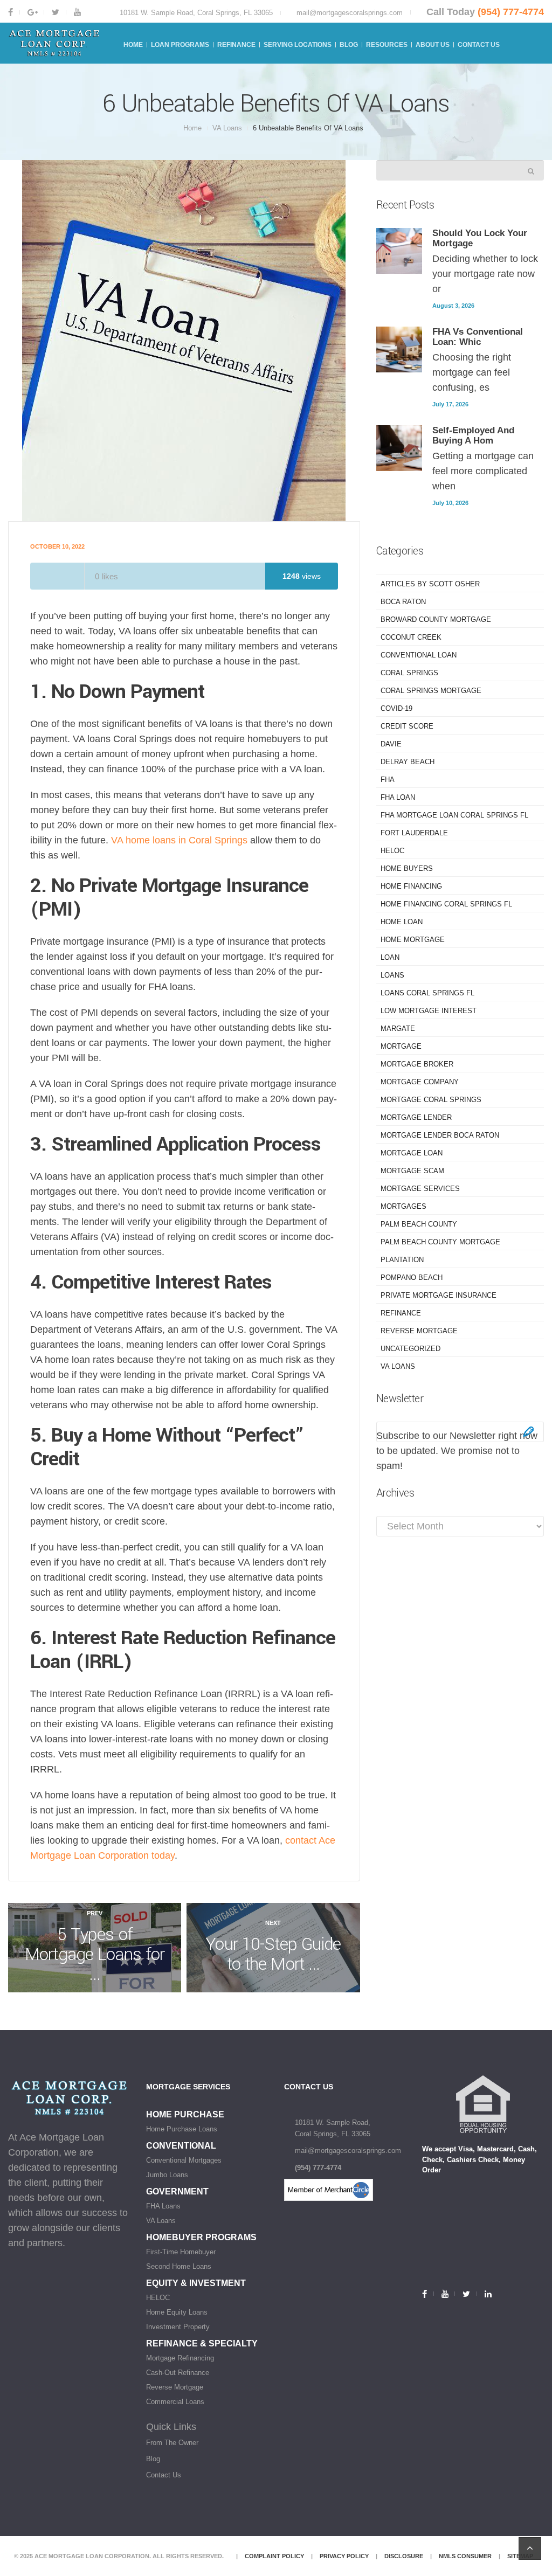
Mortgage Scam (412, 1171)
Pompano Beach (412, 1277)
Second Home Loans (179, 2266)
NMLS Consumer (465, 2556)
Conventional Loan (419, 655)
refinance (401, 1313)
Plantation (402, 1260)
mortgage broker (417, 1064)
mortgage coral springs (431, 1100)
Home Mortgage (413, 940)
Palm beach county (419, 1224)
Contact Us (164, 2475)
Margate (398, 1029)
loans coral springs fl (427, 993)
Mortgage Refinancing (180, 2358)
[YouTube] (444, 2294)
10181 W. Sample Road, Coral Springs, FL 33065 (196, 13)
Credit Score (407, 726)
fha (388, 780)
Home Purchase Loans (182, 2129)
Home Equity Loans (177, 2312)
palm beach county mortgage (440, 1242)
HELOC (392, 851)
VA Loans (227, 128)
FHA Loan (398, 797)
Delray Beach (408, 762)
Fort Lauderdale (414, 833)
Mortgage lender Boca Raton (440, 1135)
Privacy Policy (344, 2556)
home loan (402, 922)
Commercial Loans (175, 2402)
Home (192, 128)
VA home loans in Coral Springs (179, 840)
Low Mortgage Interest (429, 1011)
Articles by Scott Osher (430, 584)
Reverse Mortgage (419, 1331)
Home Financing (411, 886)
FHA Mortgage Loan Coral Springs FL (454, 815)
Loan (390, 957)
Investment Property (178, 2327)
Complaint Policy (274, 2556)
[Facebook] (428, 2294)
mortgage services (420, 1189)
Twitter (55, 12)
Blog (153, 2459)
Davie (391, 744)
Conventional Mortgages (184, 2160)
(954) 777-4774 (511, 12)
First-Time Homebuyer (181, 2252)
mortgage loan (412, 1153)
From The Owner (172, 2443)
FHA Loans (163, 2206)
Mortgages (403, 1206)
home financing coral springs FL (446, 904)
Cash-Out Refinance (178, 2373)
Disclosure (404, 2556)
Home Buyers (407, 868)
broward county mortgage (436, 619)
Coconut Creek (411, 637)
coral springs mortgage (431, 691)
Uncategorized (410, 1349)
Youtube (77, 12)
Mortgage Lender (416, 1117)
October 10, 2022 (57, 546)
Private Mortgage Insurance (439, 1295)
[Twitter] (465, 2294)
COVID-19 (396, 708)
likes (106, 576)
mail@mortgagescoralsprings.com (350, 13)
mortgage (401, 1046)
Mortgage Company (420, 1082)
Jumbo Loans (167, 2175)
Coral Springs (409, 673)
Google (32, 12)
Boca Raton (403, 602)
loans (392, 975)
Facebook (14, 12)
